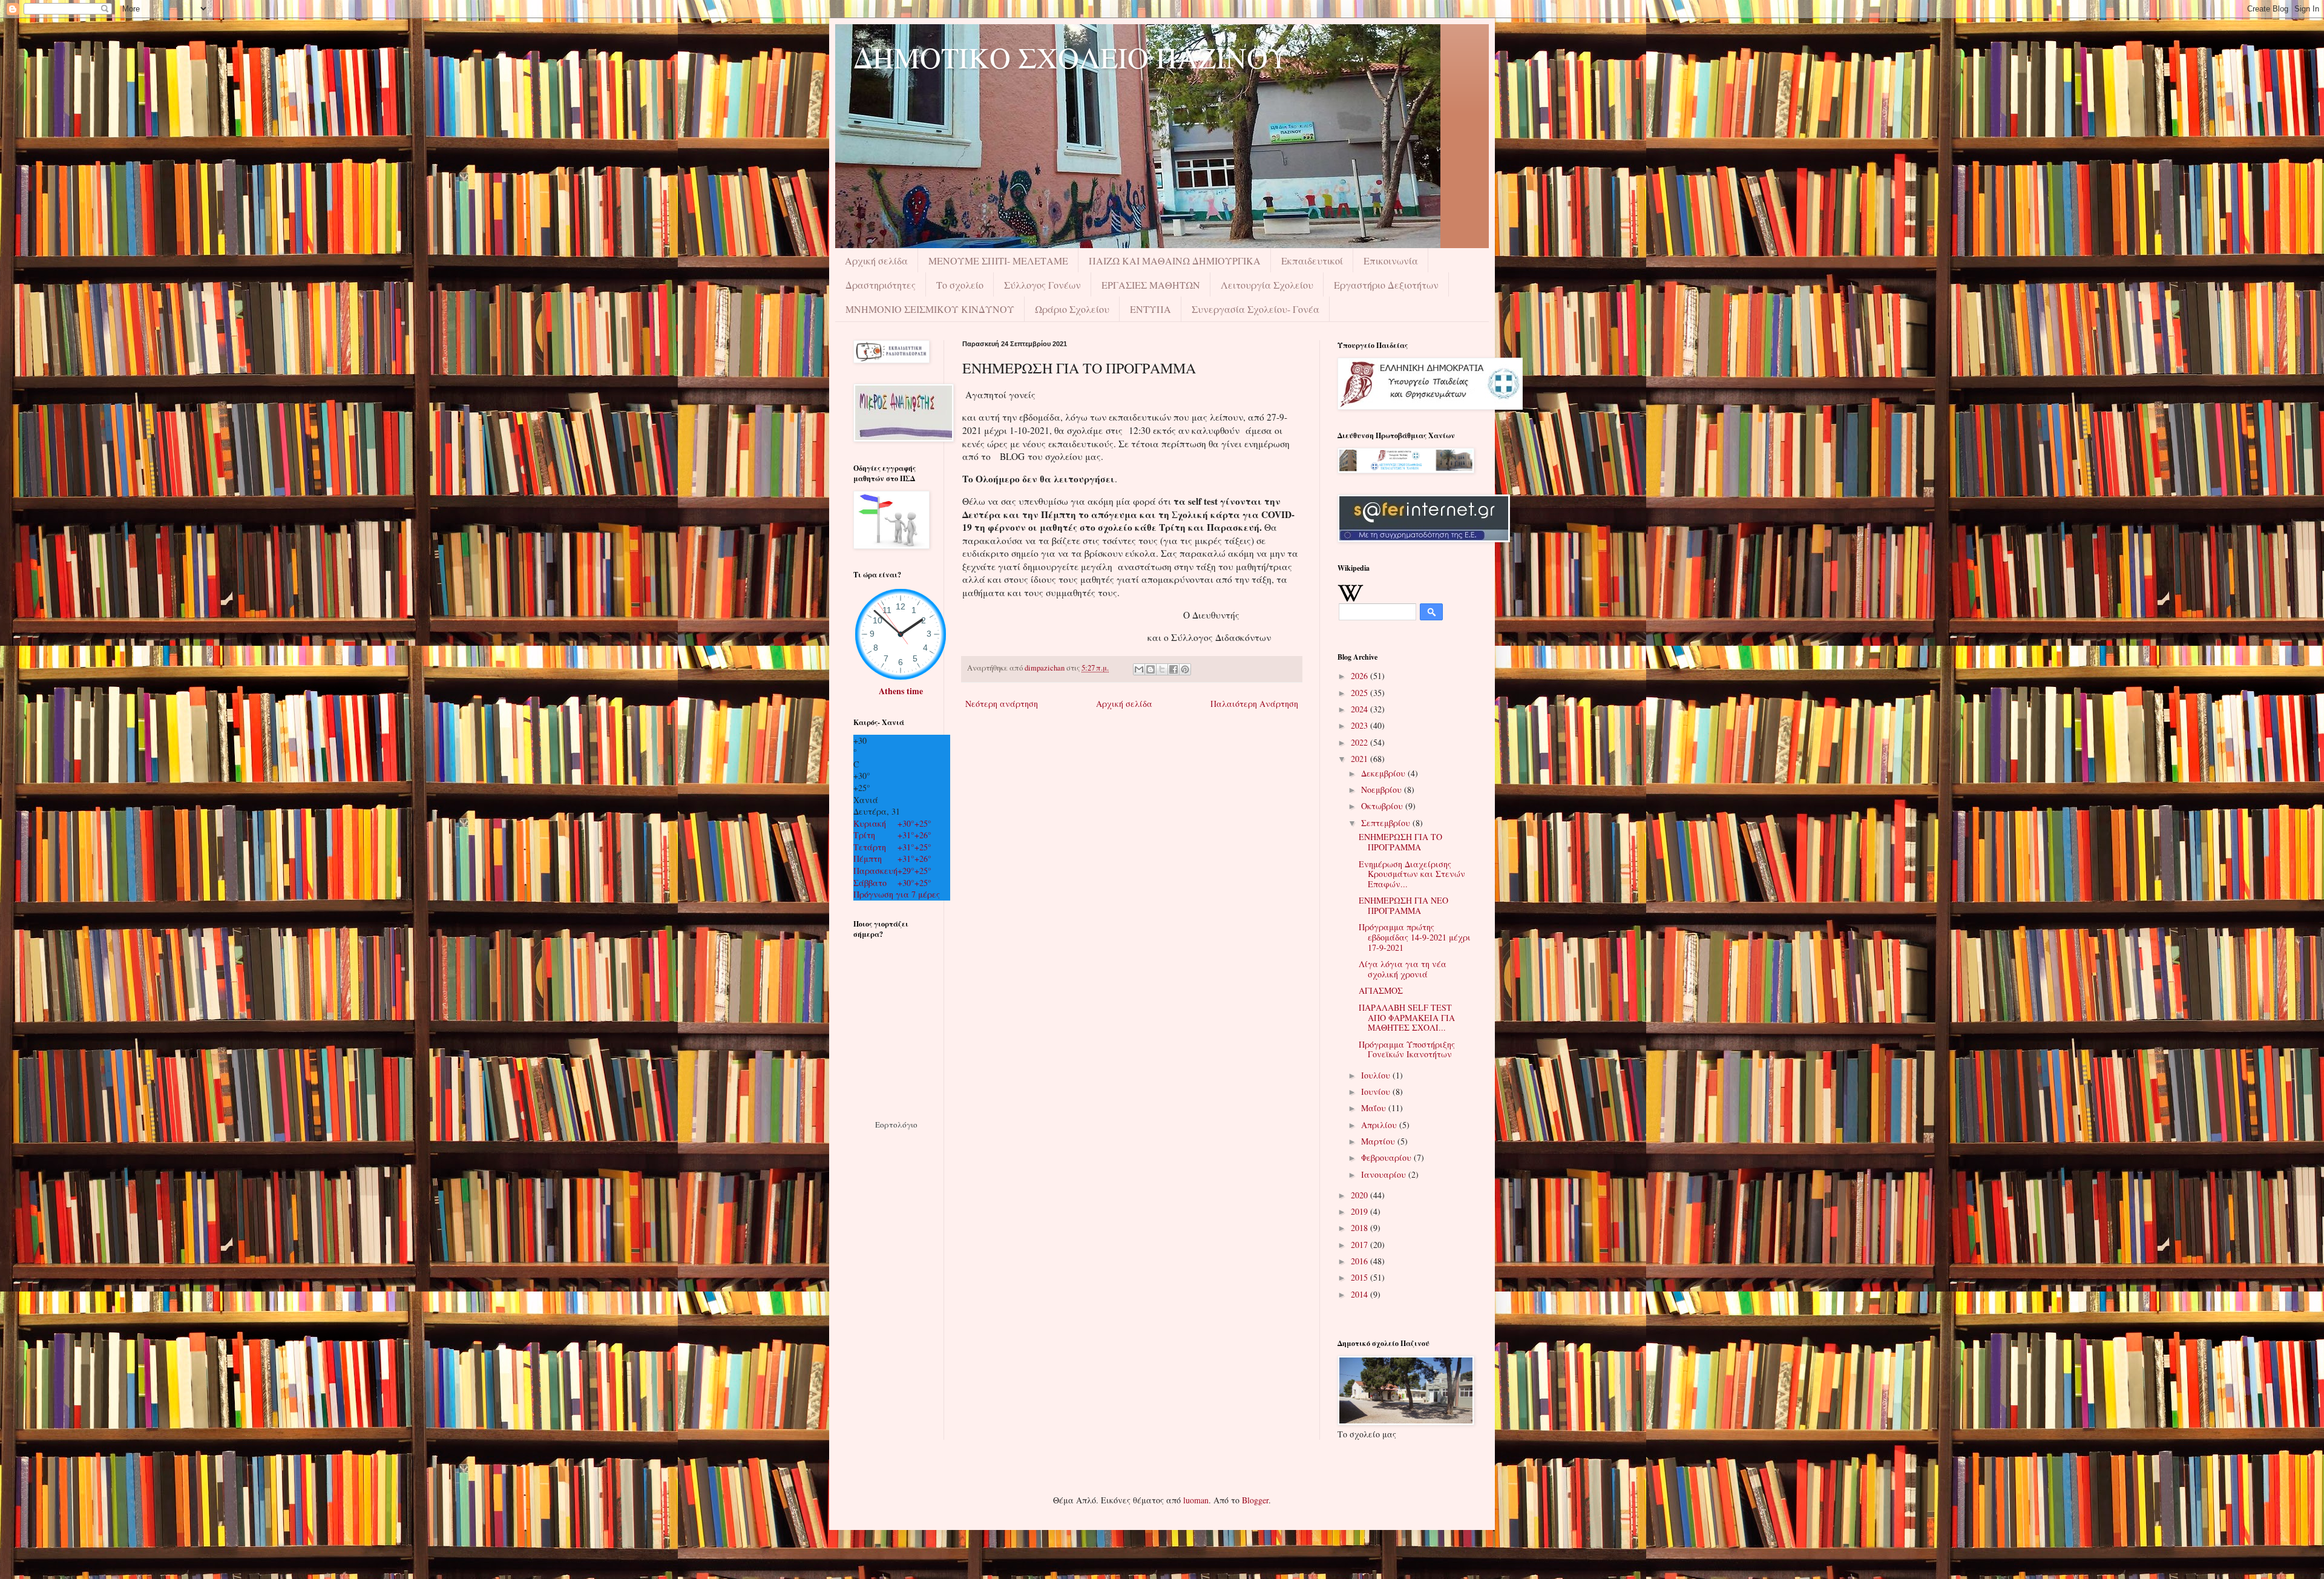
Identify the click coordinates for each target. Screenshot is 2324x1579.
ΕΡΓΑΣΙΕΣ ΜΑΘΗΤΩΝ (1151, 285)
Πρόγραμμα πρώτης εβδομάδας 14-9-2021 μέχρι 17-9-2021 (1415, 937)
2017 (1361, 1245)
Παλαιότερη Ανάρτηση (1254, 704)
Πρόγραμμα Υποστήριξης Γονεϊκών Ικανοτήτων (1407, 1049)
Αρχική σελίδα (876, 261)
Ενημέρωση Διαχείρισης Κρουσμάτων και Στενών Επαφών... (1412, 874)
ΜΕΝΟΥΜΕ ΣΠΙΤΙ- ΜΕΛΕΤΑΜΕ (998, 261)
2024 (1361, 709)
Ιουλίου (1377, 1075)
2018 (1361, 1228)
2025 (1361, 693)
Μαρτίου (1379, 1141)
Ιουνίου (1377, 1092)
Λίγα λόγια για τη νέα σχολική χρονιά (1403, 969)
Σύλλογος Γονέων (1042, 285)
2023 (1361, 725)
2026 (1361, 676)
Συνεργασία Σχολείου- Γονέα (1256, 309)
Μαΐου (1375, 1108)
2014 (1361, 1294)
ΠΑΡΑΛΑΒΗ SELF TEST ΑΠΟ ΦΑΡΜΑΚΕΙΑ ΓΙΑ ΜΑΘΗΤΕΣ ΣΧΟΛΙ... (1407, 1018)
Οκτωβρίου (1383, 806)
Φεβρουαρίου (1387, 1157)
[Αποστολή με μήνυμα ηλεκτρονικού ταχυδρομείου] (1139, 669)
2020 (1361, 1195)
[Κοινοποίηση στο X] (1162, 669)
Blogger (1255, 1500)
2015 (1361, 1277)
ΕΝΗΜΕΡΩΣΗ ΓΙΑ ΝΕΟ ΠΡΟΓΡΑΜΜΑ (1403, 905)
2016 (1361, 1261)
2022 (1361, 742)
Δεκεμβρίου (1384, 773)
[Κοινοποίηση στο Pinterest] (1185, 669)
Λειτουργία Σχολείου (1267, 285)
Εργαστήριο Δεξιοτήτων (1386, 285)
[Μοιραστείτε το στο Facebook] (1173, 669)
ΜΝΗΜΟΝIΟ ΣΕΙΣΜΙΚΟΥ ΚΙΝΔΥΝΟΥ (930, 309)
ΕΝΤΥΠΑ (1151, 309)
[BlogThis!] (1151, 669)
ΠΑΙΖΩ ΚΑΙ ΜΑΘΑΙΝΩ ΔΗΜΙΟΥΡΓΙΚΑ (1175, 261)
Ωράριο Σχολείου (1072, 309)
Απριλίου (1380, 1125)
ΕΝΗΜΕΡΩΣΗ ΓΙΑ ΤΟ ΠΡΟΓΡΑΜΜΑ (1400, 842)
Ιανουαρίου (1385, 1174)
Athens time (901, 691)
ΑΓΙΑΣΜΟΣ (1381, 990)
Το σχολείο (960, 285)
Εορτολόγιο (896, 1124)
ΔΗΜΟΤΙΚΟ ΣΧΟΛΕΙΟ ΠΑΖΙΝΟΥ (1071, 57)
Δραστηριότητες (881, 285)
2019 (1361, 1211)
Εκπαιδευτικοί (1312, 261)
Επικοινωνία (1391, 261)
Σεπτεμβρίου (1387, 823)
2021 (1361, 759)
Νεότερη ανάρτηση (1002, 704)
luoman (1196, 1500)
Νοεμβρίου (1383, 789)
